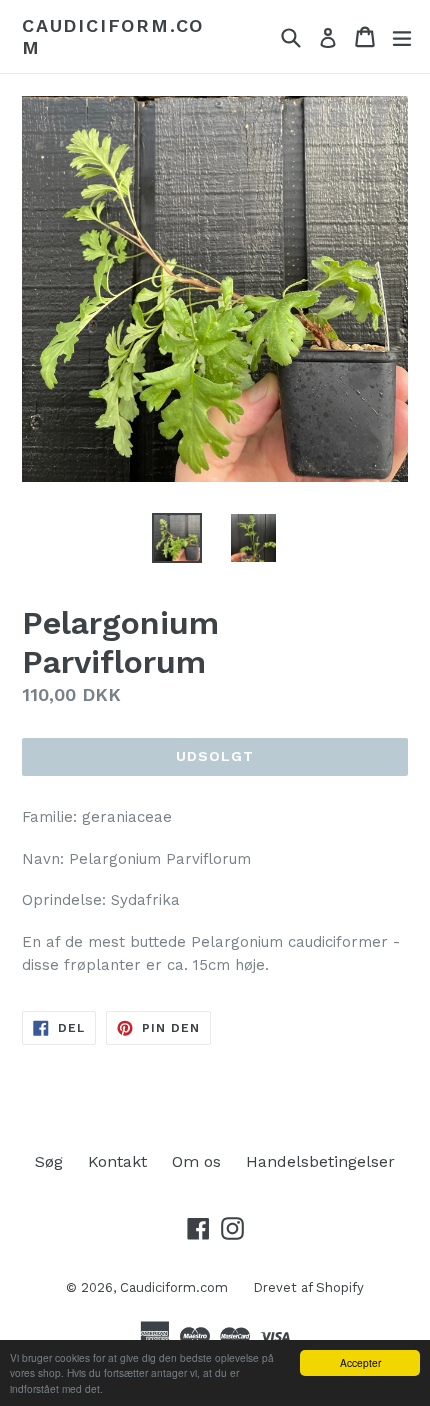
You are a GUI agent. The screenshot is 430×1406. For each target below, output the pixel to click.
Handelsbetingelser (320, 1161)
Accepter (360, 1362)
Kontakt (117, 1161)
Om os (196, 1161)
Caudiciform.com (113, 36)
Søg (49, 1161)
